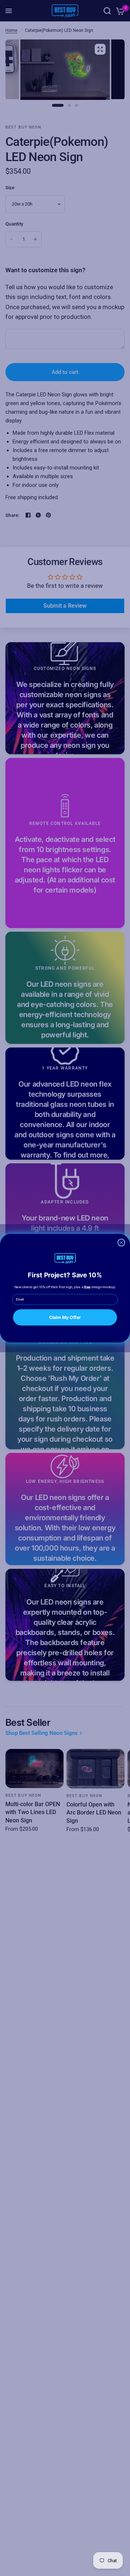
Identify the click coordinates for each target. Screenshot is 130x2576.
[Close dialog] (121, 1243)
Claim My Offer (65, 1317)
